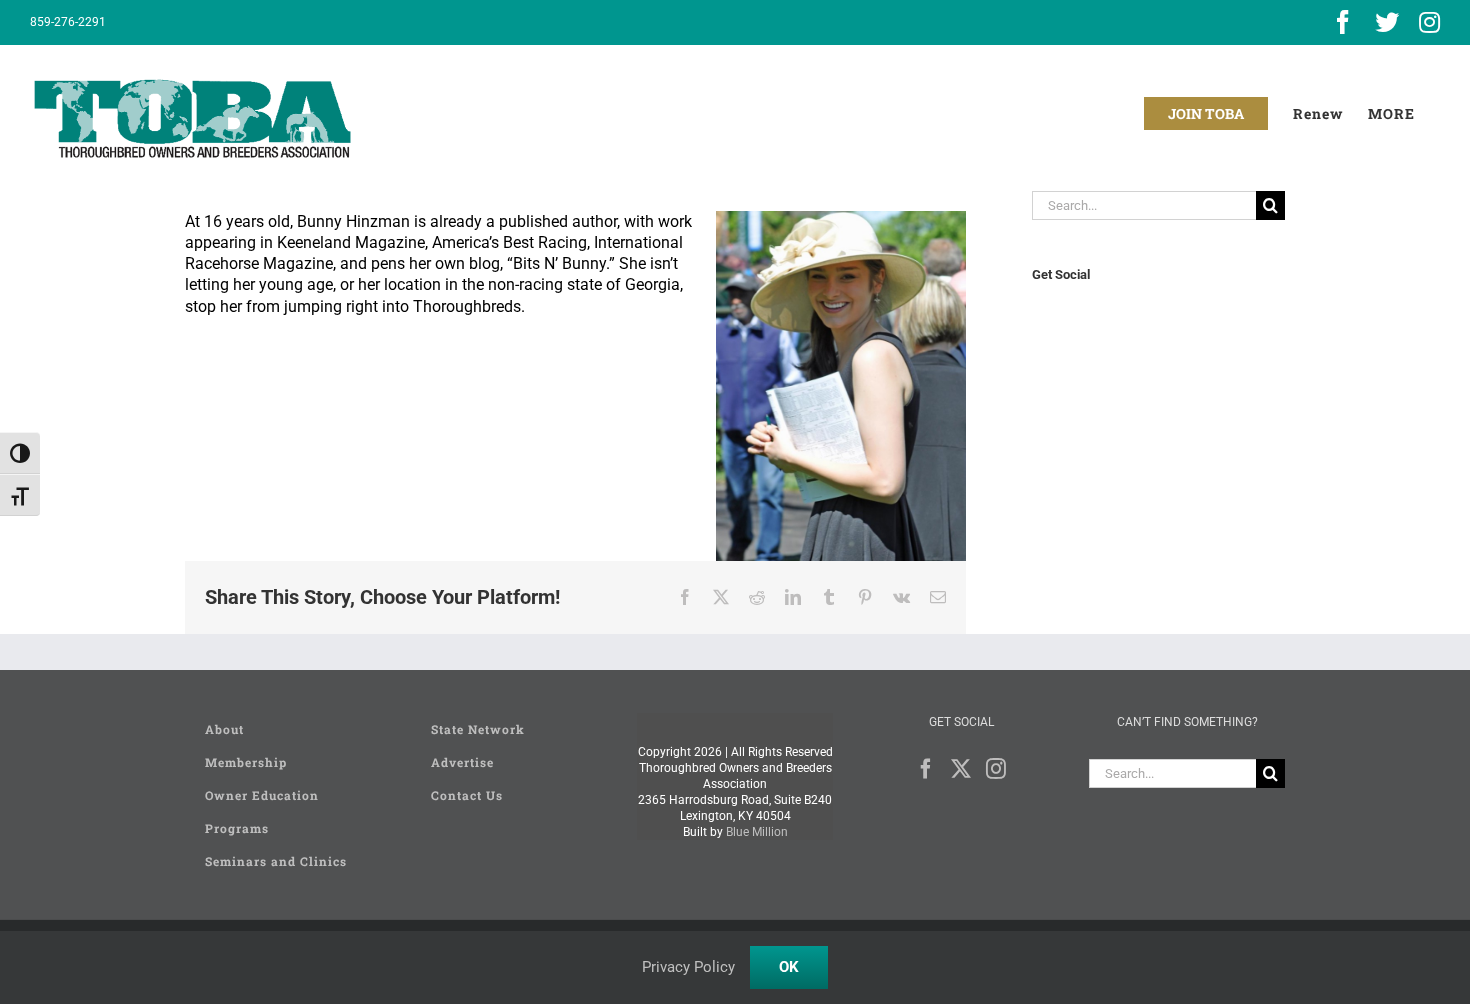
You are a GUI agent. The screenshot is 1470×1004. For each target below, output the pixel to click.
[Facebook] (926, 769)
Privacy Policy (688, 967)
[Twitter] (961, 769)
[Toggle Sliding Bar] (1391, 113)
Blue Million (757, 832)
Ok (789, 967)
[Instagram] (996, 769)
